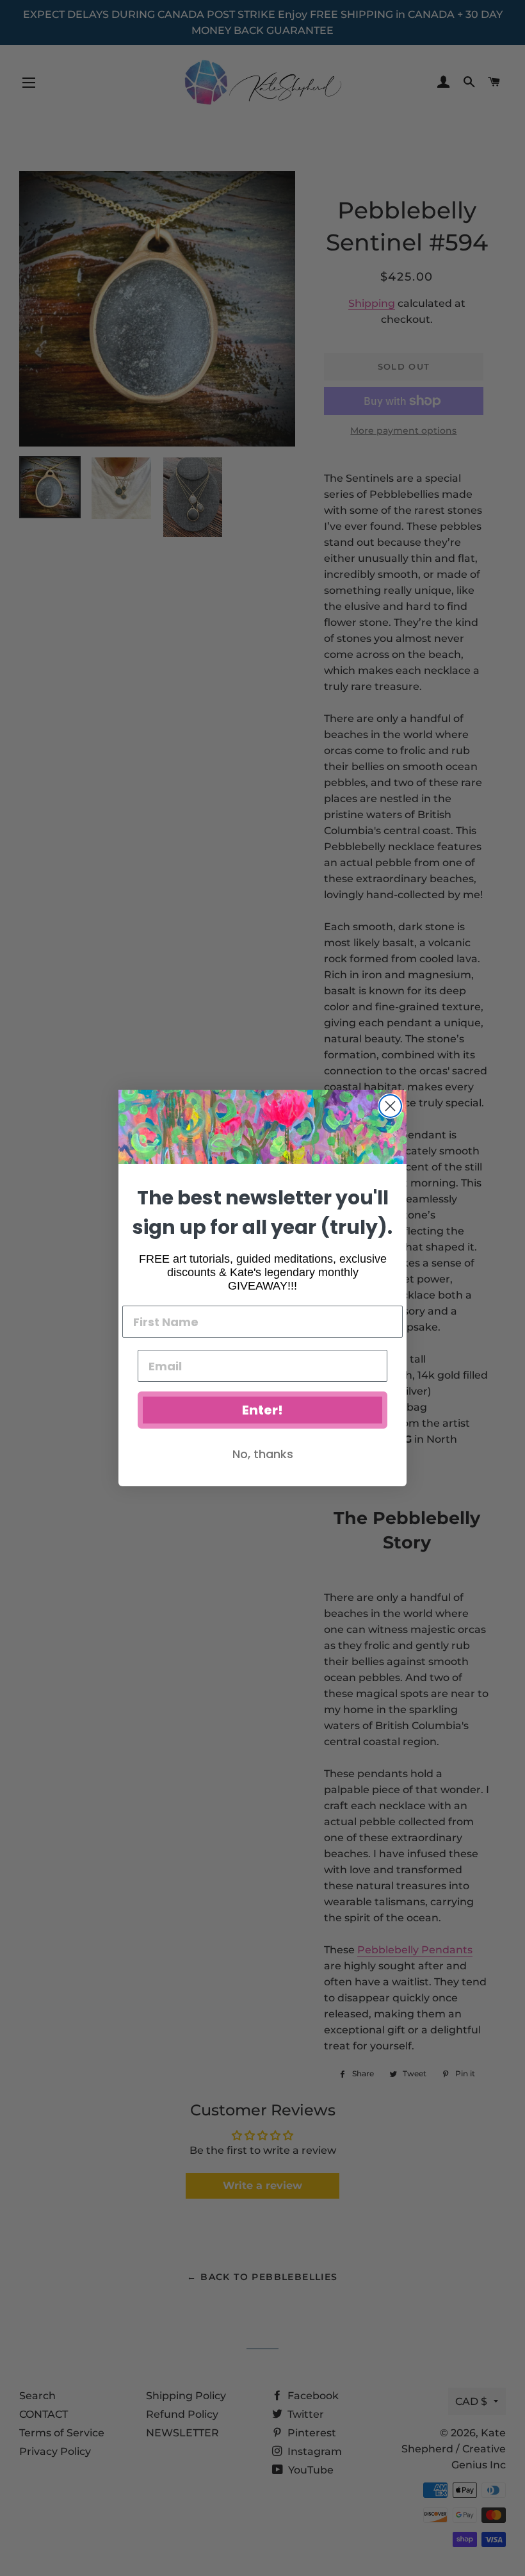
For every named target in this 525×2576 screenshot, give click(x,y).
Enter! (262, 1410)
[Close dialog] (390, 1106)
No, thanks (263, 1454)
